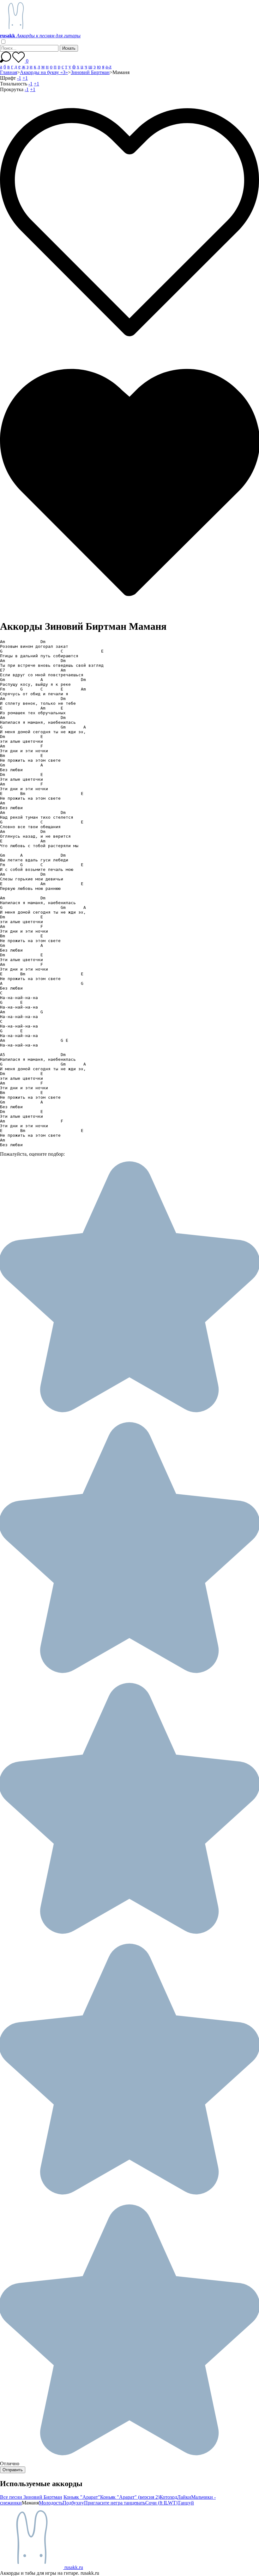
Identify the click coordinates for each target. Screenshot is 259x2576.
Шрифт (8, 78)
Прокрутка (12, 89)
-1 (19, 78)
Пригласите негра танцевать (115, 2503)
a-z (108, 67)
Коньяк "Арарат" (82, 2497)
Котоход (168, 2497)
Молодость (51, 2503)
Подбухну (73, 2503)
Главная (9, 72)
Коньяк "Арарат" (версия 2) (130, 2497)
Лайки (184, 2497)
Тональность (14, 84)
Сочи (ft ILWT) (161, 2503)
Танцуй (186, 2503)
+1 (25, 78)
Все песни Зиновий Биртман (31, 2497)
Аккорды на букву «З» (44, 72)
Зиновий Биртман (90, 72)
